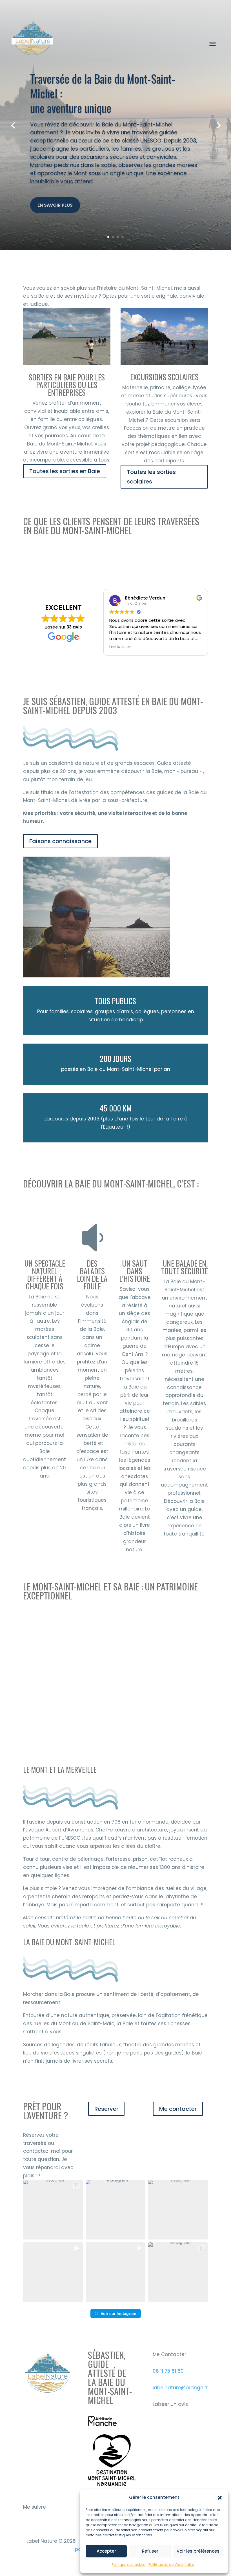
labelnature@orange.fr (180, 2388)
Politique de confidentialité (171, 2565)
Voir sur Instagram (118, 2313)
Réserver (106, 2109)
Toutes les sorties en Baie (65, 471)
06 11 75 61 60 (168, 2371)
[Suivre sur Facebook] (41, 2524)
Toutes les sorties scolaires (151, 477)
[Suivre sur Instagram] (28, 2524)
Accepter (106, 2551)
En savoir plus (55, 205)
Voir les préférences (198, 2551)
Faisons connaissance (60, 841)
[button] (220, 2498)
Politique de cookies (129, 2565)
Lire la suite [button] (120, 647)
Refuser (150, 2551)
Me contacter (178, 2109)
